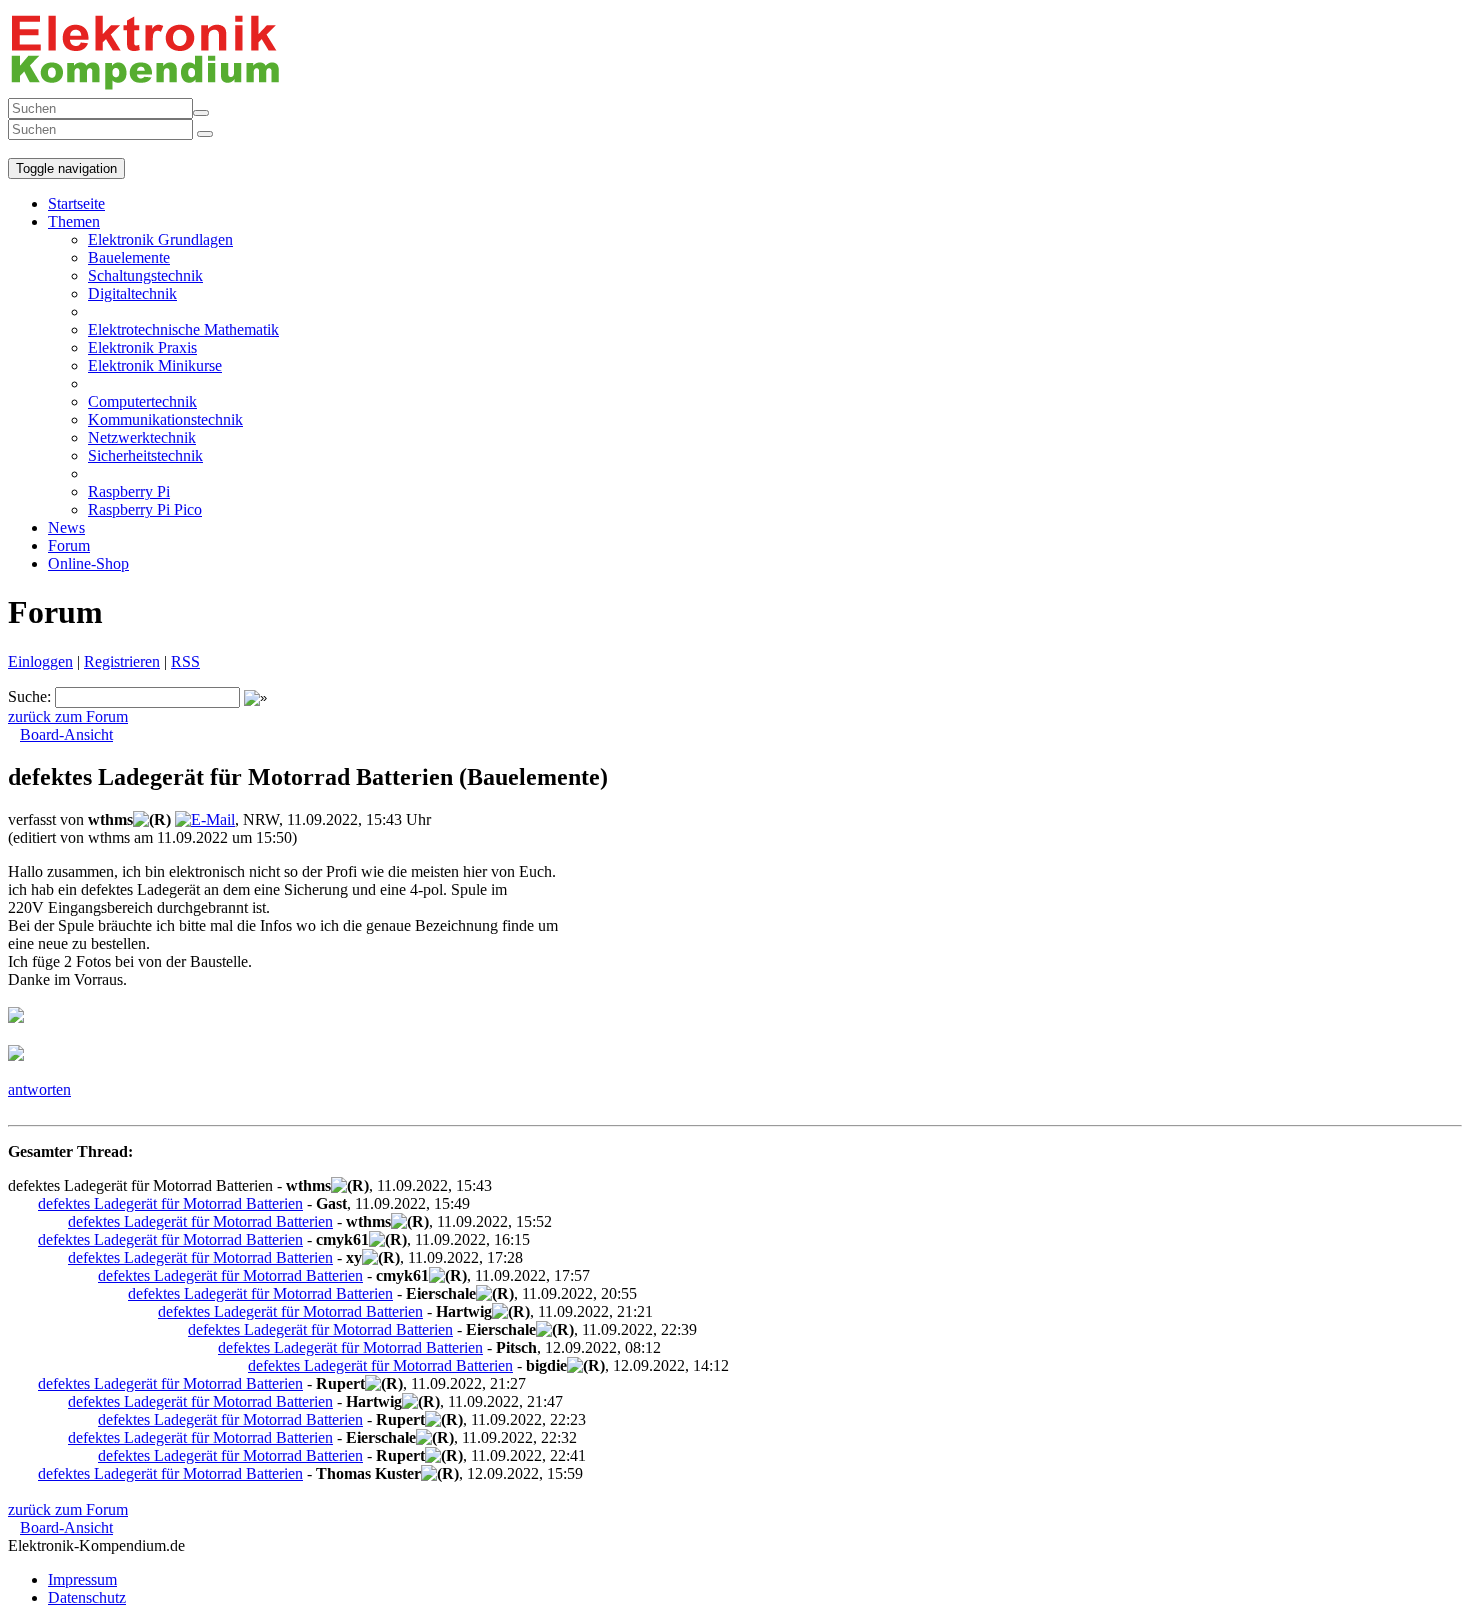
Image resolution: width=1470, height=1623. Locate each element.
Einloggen (40, 661)
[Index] (12, 148)
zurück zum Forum (68, 716)
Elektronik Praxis (142, 347)
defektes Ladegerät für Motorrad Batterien (170, 1203)
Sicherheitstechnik (145, 455)
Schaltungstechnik (145, 275)
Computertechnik (142, 401)
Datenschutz (87, 1597)
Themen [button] (74, 221)
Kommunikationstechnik (165, 419)
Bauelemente (129, 257)
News (66, 527)
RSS (185, 661)
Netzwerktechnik (142, 437)
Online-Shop (88, 563)
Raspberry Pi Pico (145, 509)
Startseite (76, 203)
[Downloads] (20, 148)
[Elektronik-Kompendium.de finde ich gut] (28, 148)
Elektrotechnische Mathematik (183, 329)
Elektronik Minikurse (155, 365)
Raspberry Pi (129, 491)
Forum (69, 545)
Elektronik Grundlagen (160, 239)
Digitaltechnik (132, 293)
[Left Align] (201, 113)
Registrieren (122, 661)
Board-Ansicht (66, 734)
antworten (39, 1089)
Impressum (82, 1579)
